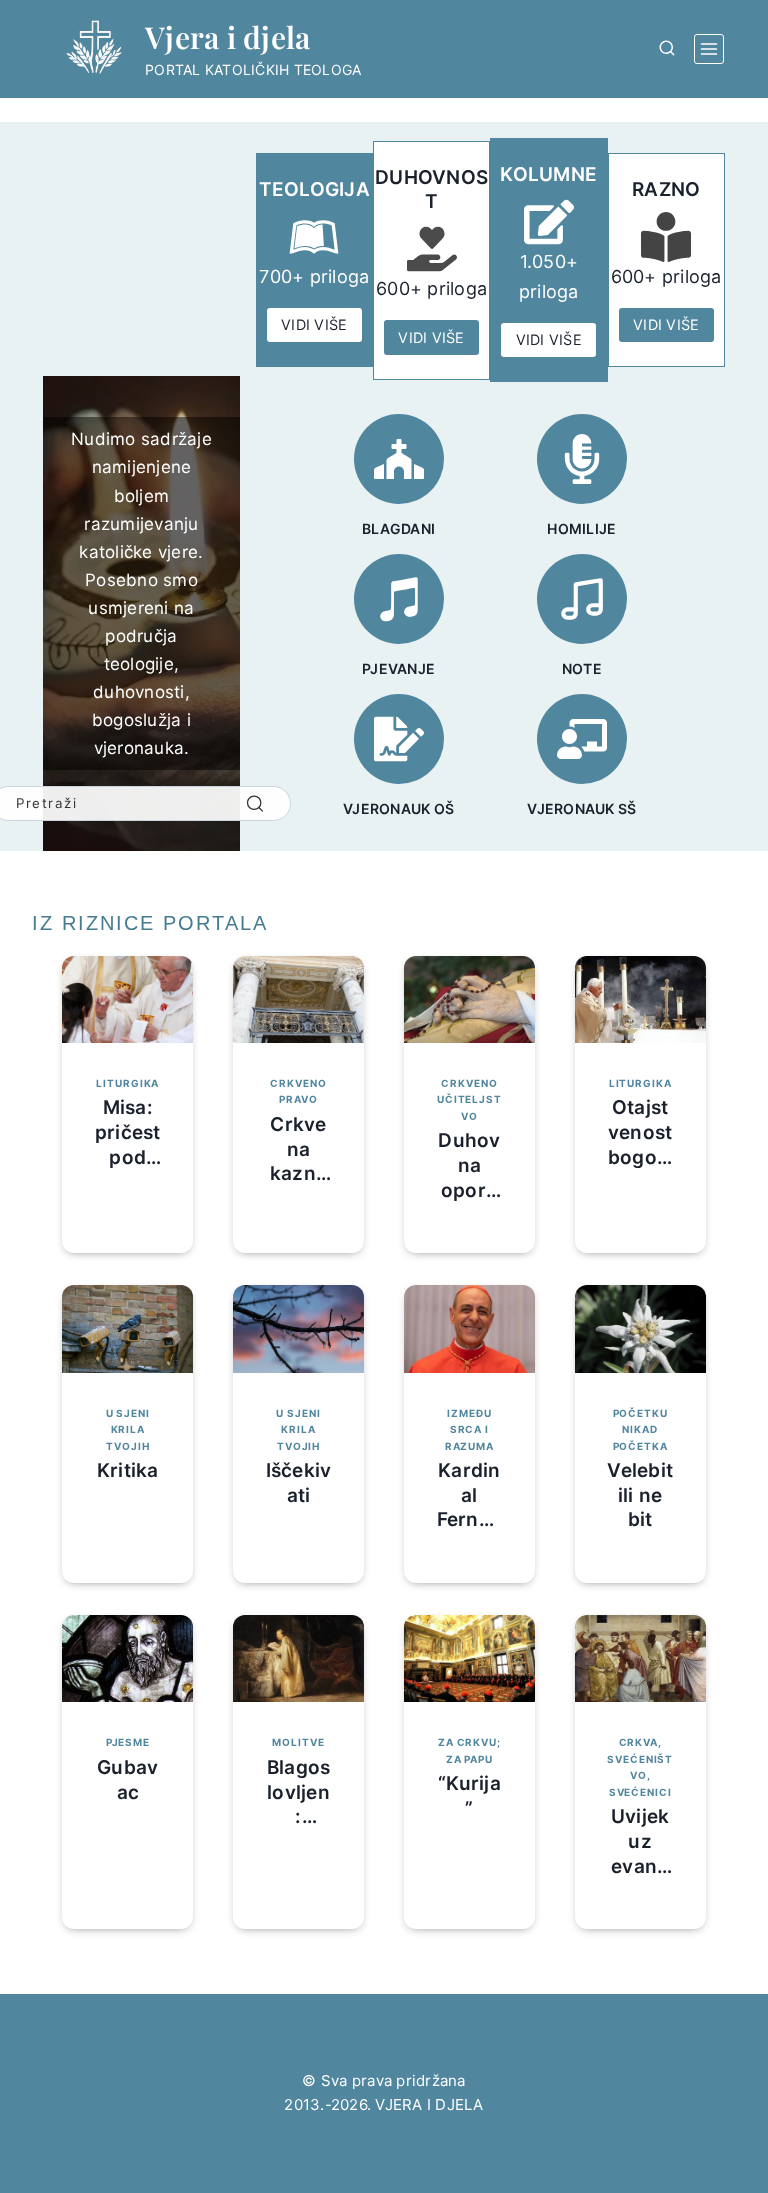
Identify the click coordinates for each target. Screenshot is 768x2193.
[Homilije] (582, 459)
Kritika (128, 1470)
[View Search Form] (667, 49)
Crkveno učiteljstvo (469, 1099)
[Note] (582, 599)
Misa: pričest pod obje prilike (128, 1157)
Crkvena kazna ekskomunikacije (298, 1186)
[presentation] (127, 999)
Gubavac (127, 1780)
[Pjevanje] (399, 599)
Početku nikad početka (640, 1429)
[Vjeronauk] (399, 739)
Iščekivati (299, 1483)
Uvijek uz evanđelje (640, 1853)
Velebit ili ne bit (640, 1495)
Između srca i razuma (469, 1429)
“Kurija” (469, 1796)
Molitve (298, 1742)
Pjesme (128, 1742)
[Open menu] (709, 49)
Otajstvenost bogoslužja (640, 1144)
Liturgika (127, 1083)
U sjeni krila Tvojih (128, 1429)
